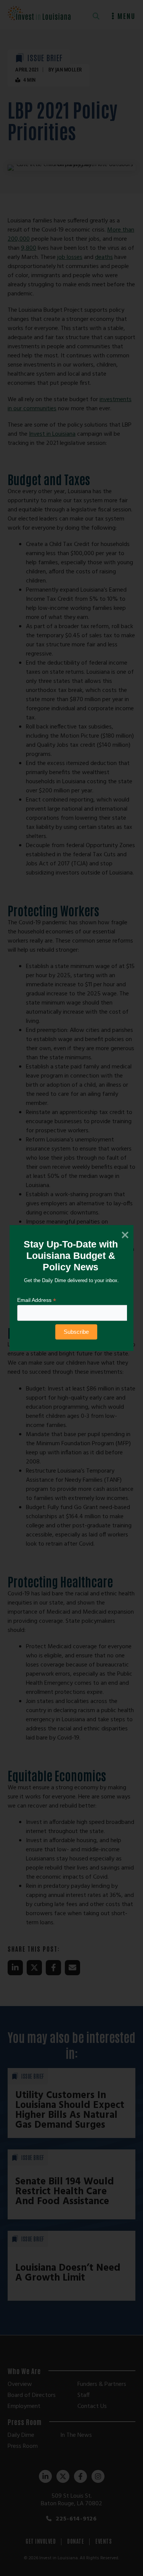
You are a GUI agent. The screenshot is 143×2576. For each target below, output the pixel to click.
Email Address (37, 1300)
